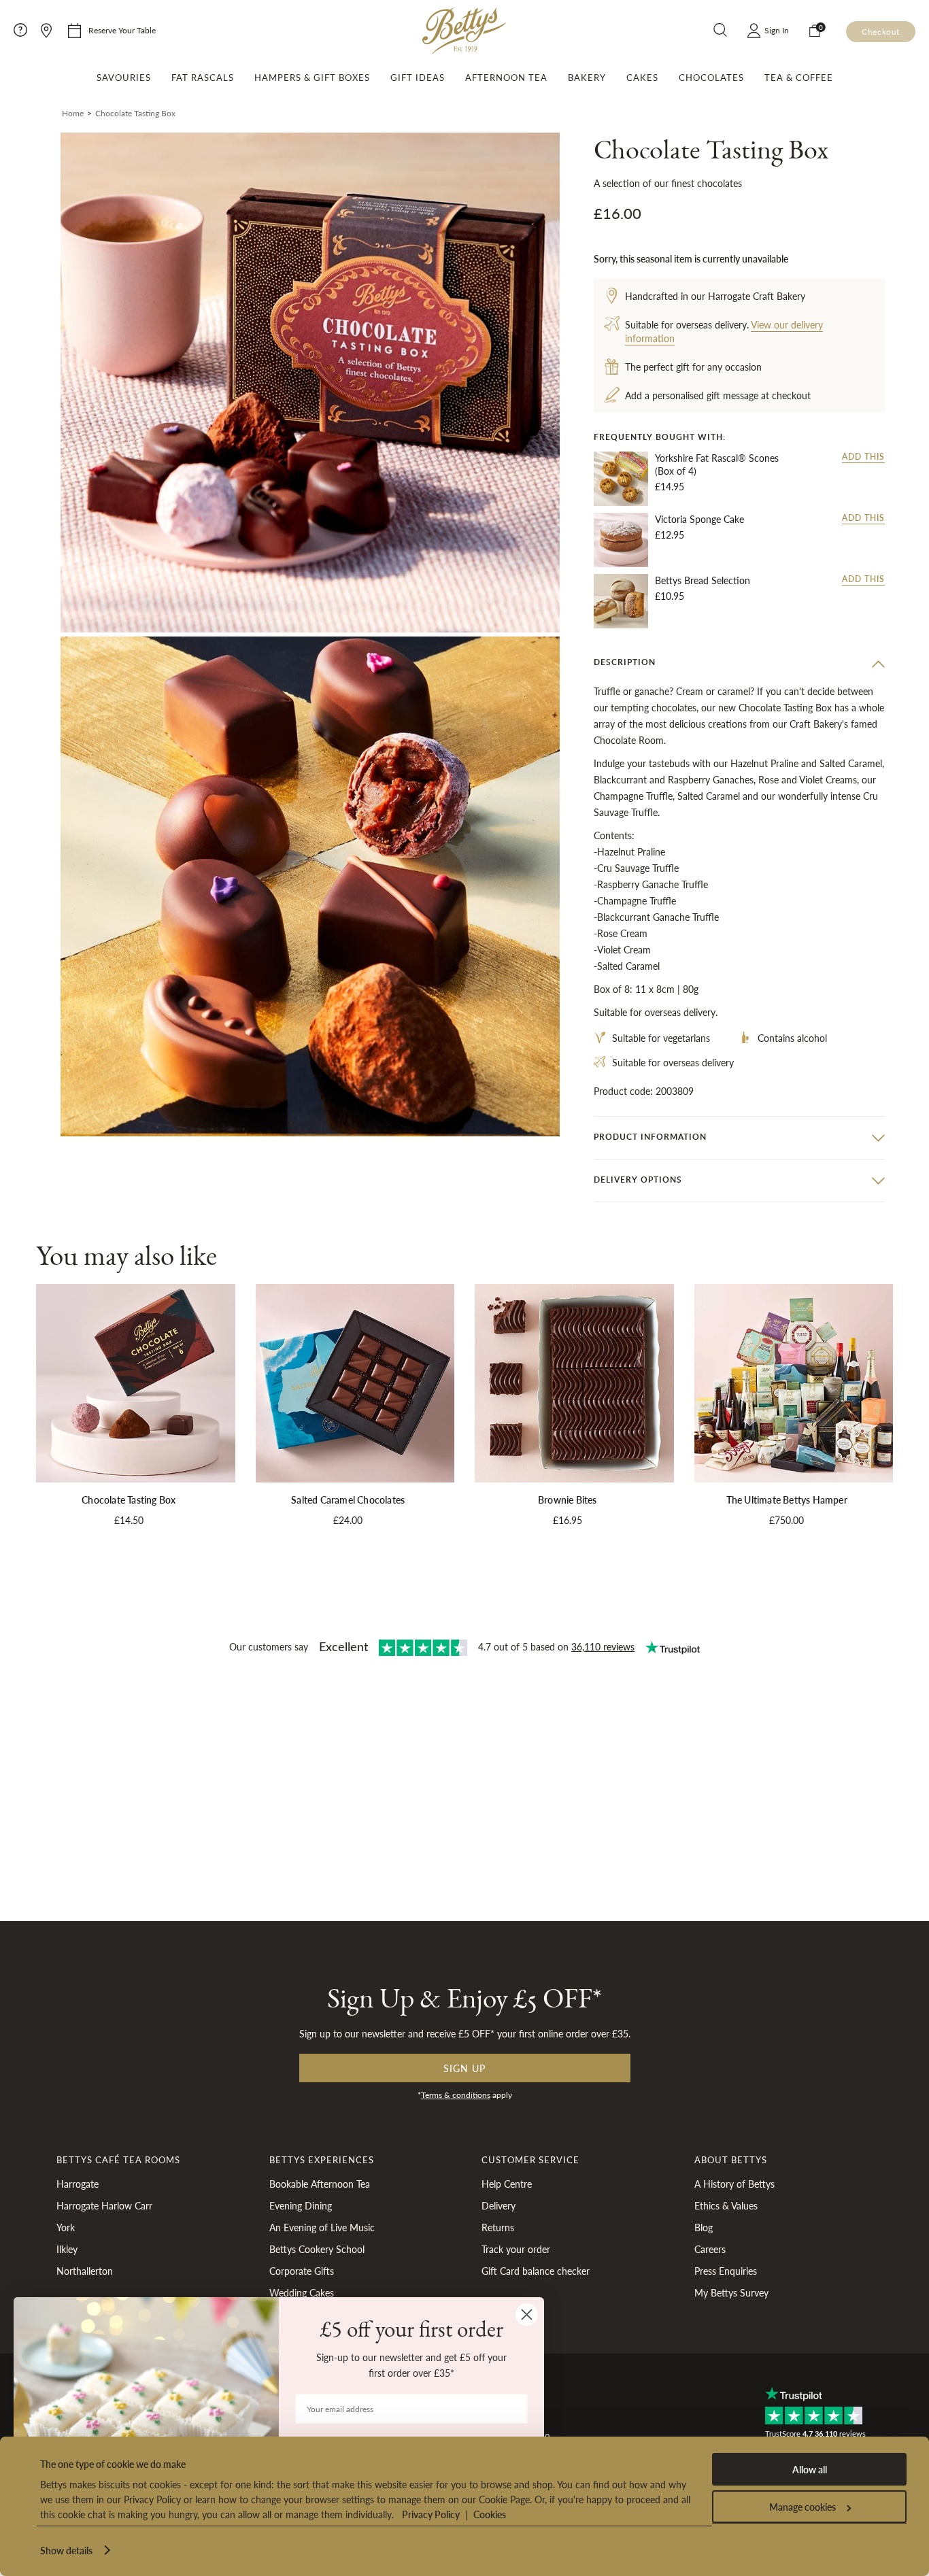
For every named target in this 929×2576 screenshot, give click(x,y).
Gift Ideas (418, 78)
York (66, 2227)
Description (625, 662)
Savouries (124, 78)
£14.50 (129, 1520)
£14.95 (670, 486)
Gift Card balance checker (536, 2271)
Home (73, 113)
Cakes (642, 78)
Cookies (490, 2514)
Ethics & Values (726, 2205)
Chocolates (711, 78)
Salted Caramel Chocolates (348, 1499)
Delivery (499, 2205)
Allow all (810, 2469)
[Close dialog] (527, 2315)
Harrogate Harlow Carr (104, 2205)
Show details (66, 2550)
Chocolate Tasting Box (129, 1499)
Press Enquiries (726, 2271)
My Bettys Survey (731, 2292)
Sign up (464, 2068)
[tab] (739, 663)
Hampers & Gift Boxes (312, 78)
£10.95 (670, 596)
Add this (863, 457)
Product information (650, 1137)
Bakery (587, 78)
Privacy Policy (431, 2514)
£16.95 (568, 1520)
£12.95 (670, 535)
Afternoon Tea (506, 78)
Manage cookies (803, 2507)
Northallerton (85, 2271)
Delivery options (638, 1180)
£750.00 (787, 1520)
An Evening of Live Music (322, 2227)
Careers (710, 2249)
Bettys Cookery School (317, 2249)
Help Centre (507, 2184)
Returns (498, 2227)
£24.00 (348, 1520)
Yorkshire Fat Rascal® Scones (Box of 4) (717, 465)
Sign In (777, 30)
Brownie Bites (568, 1499)
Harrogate (78, 2184)
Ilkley (67, 2249)
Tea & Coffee (799, 78)
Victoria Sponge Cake (699, 519)
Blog (704, 2227)
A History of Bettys (734, 2184)
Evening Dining (301, 2205)
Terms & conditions (456, 2095)
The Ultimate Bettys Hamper (787, 1499)
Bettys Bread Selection (703, 580)
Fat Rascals (203, 78)
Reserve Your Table (122, 30)
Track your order (516, 2249)
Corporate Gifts (302, 2271)
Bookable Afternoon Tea (320, 2184)
